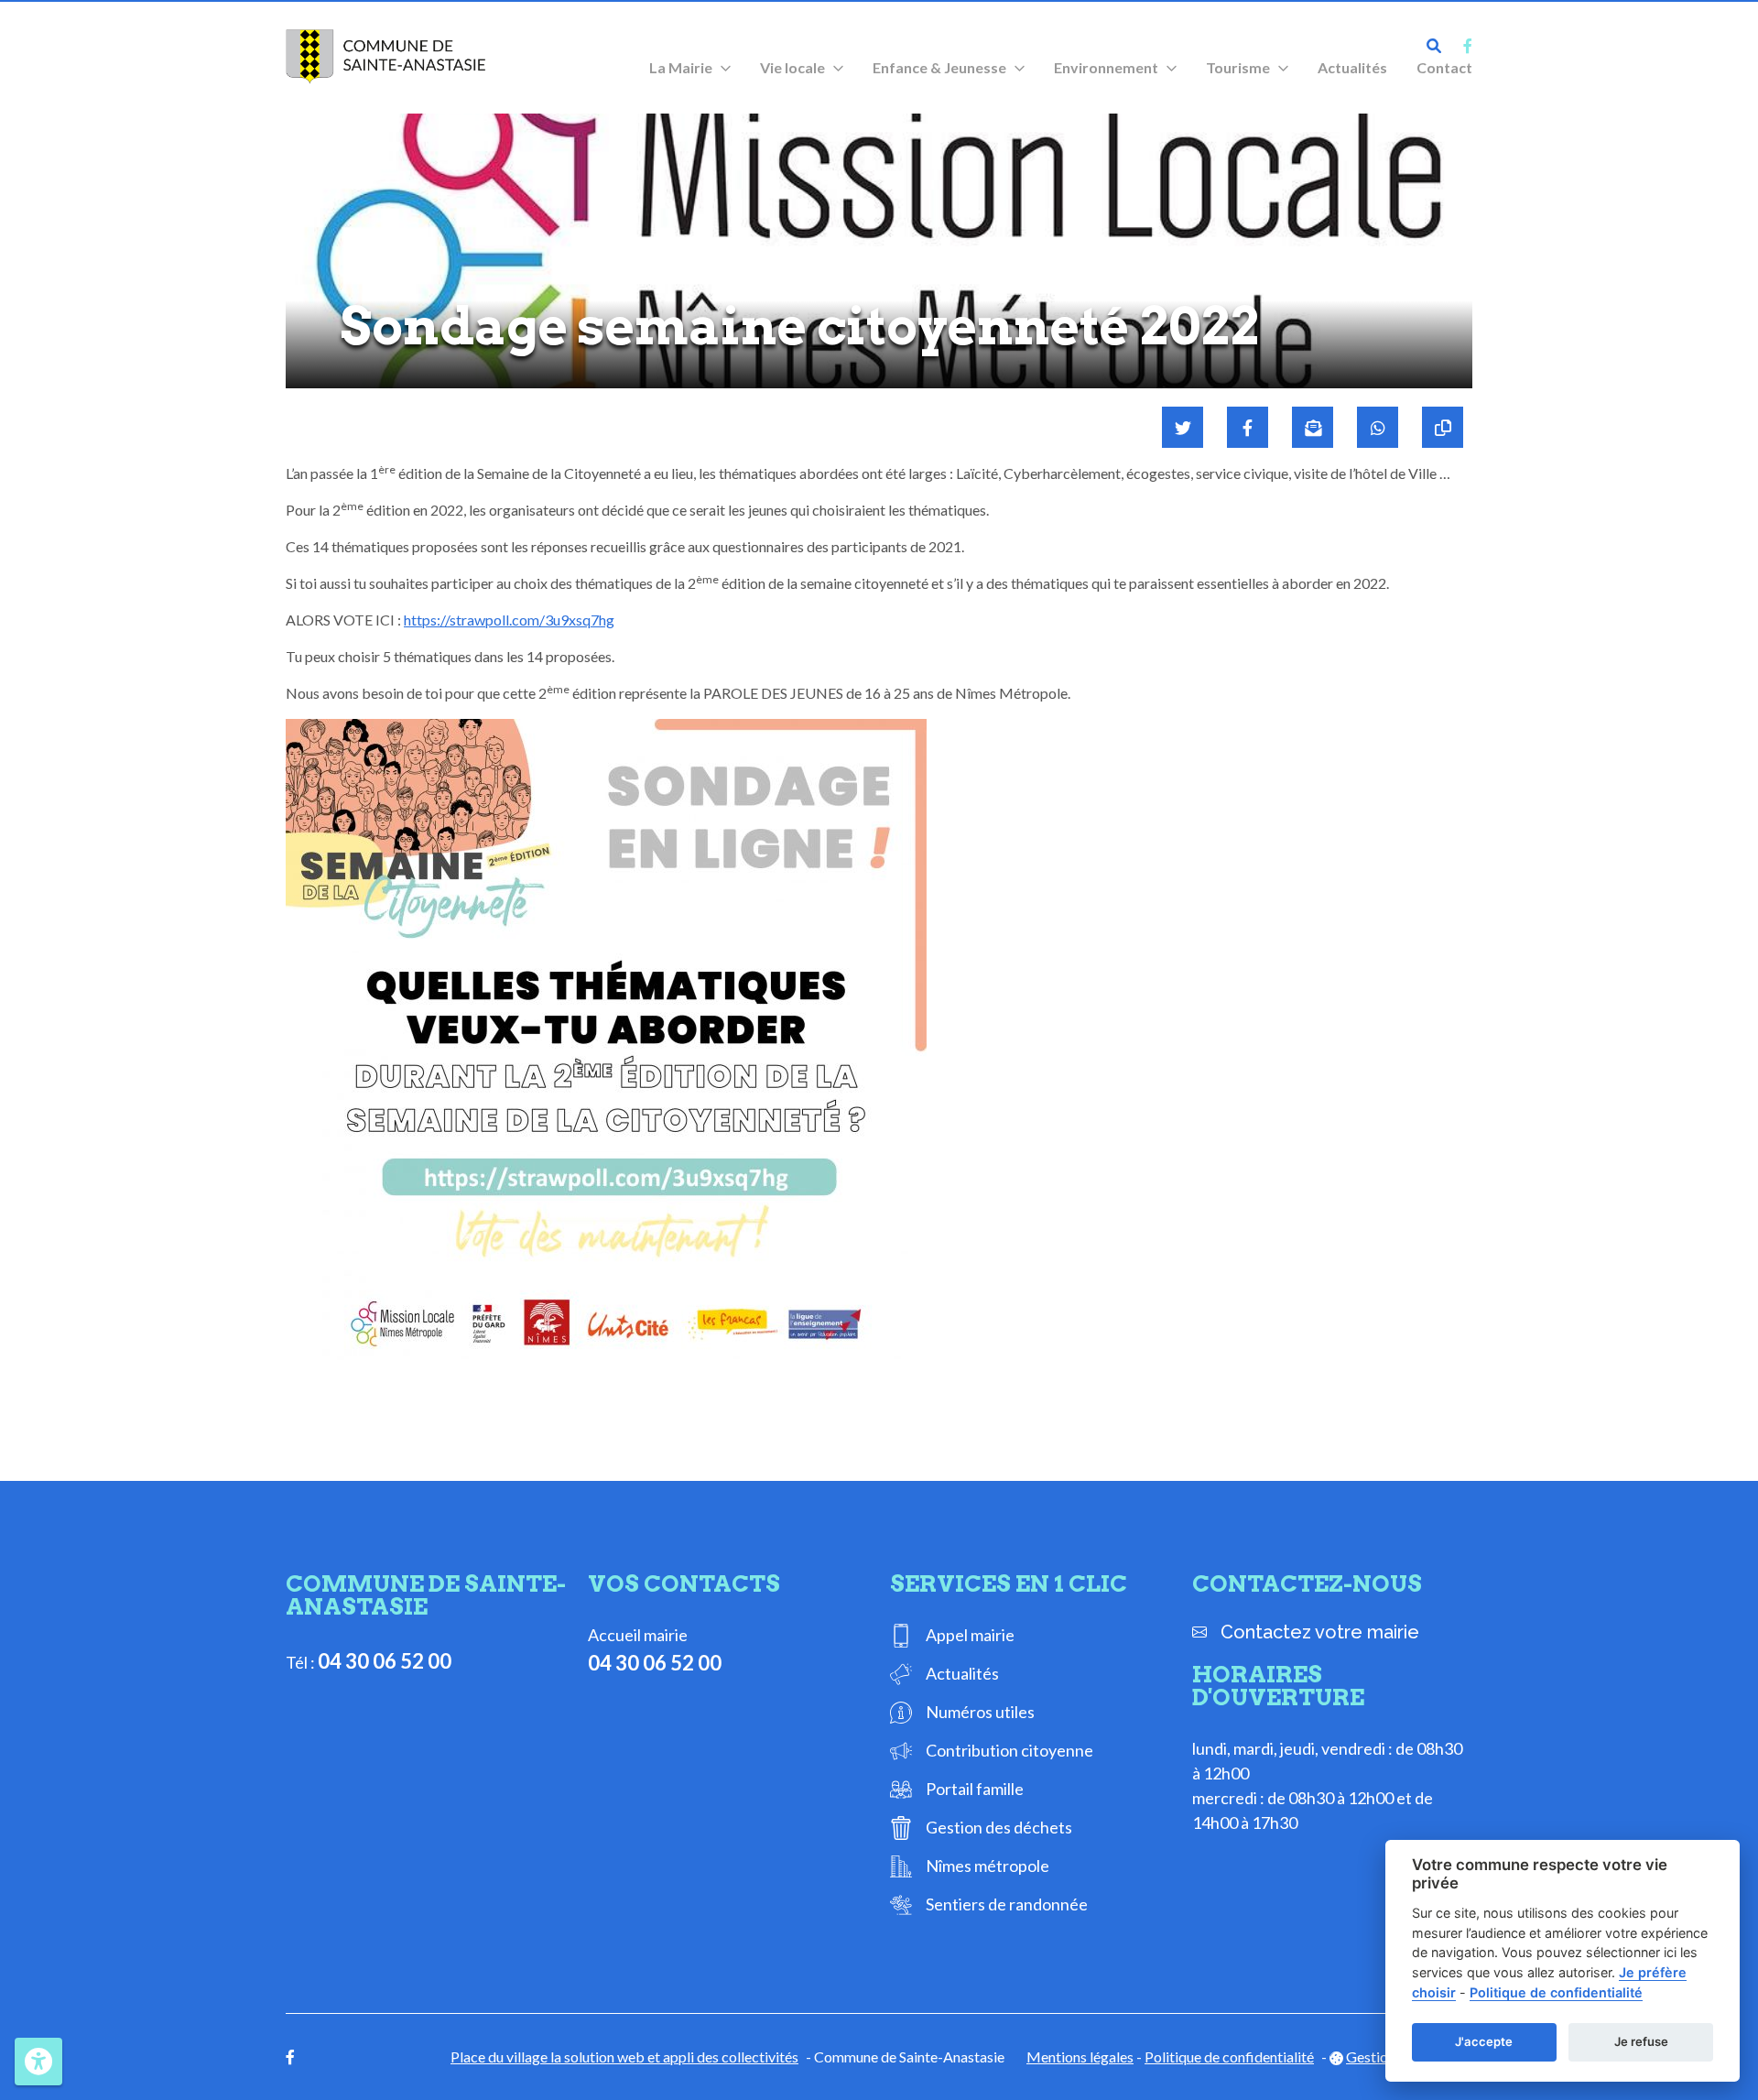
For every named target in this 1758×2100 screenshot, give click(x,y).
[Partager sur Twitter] (1183, 427)
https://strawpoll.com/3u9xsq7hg (509, 620)
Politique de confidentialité (1229, 2056)
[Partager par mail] (1313, 427)
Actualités (1352, 67)
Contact (1444, 67)
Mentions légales (1080, 2056)
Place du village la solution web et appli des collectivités (624, 2056)
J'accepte (1484, 2041)
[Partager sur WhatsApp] (1378, 427)
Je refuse (1641, 2041)
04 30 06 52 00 (385, 1661)
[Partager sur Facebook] (1248, 427)
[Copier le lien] (1443, 427)
